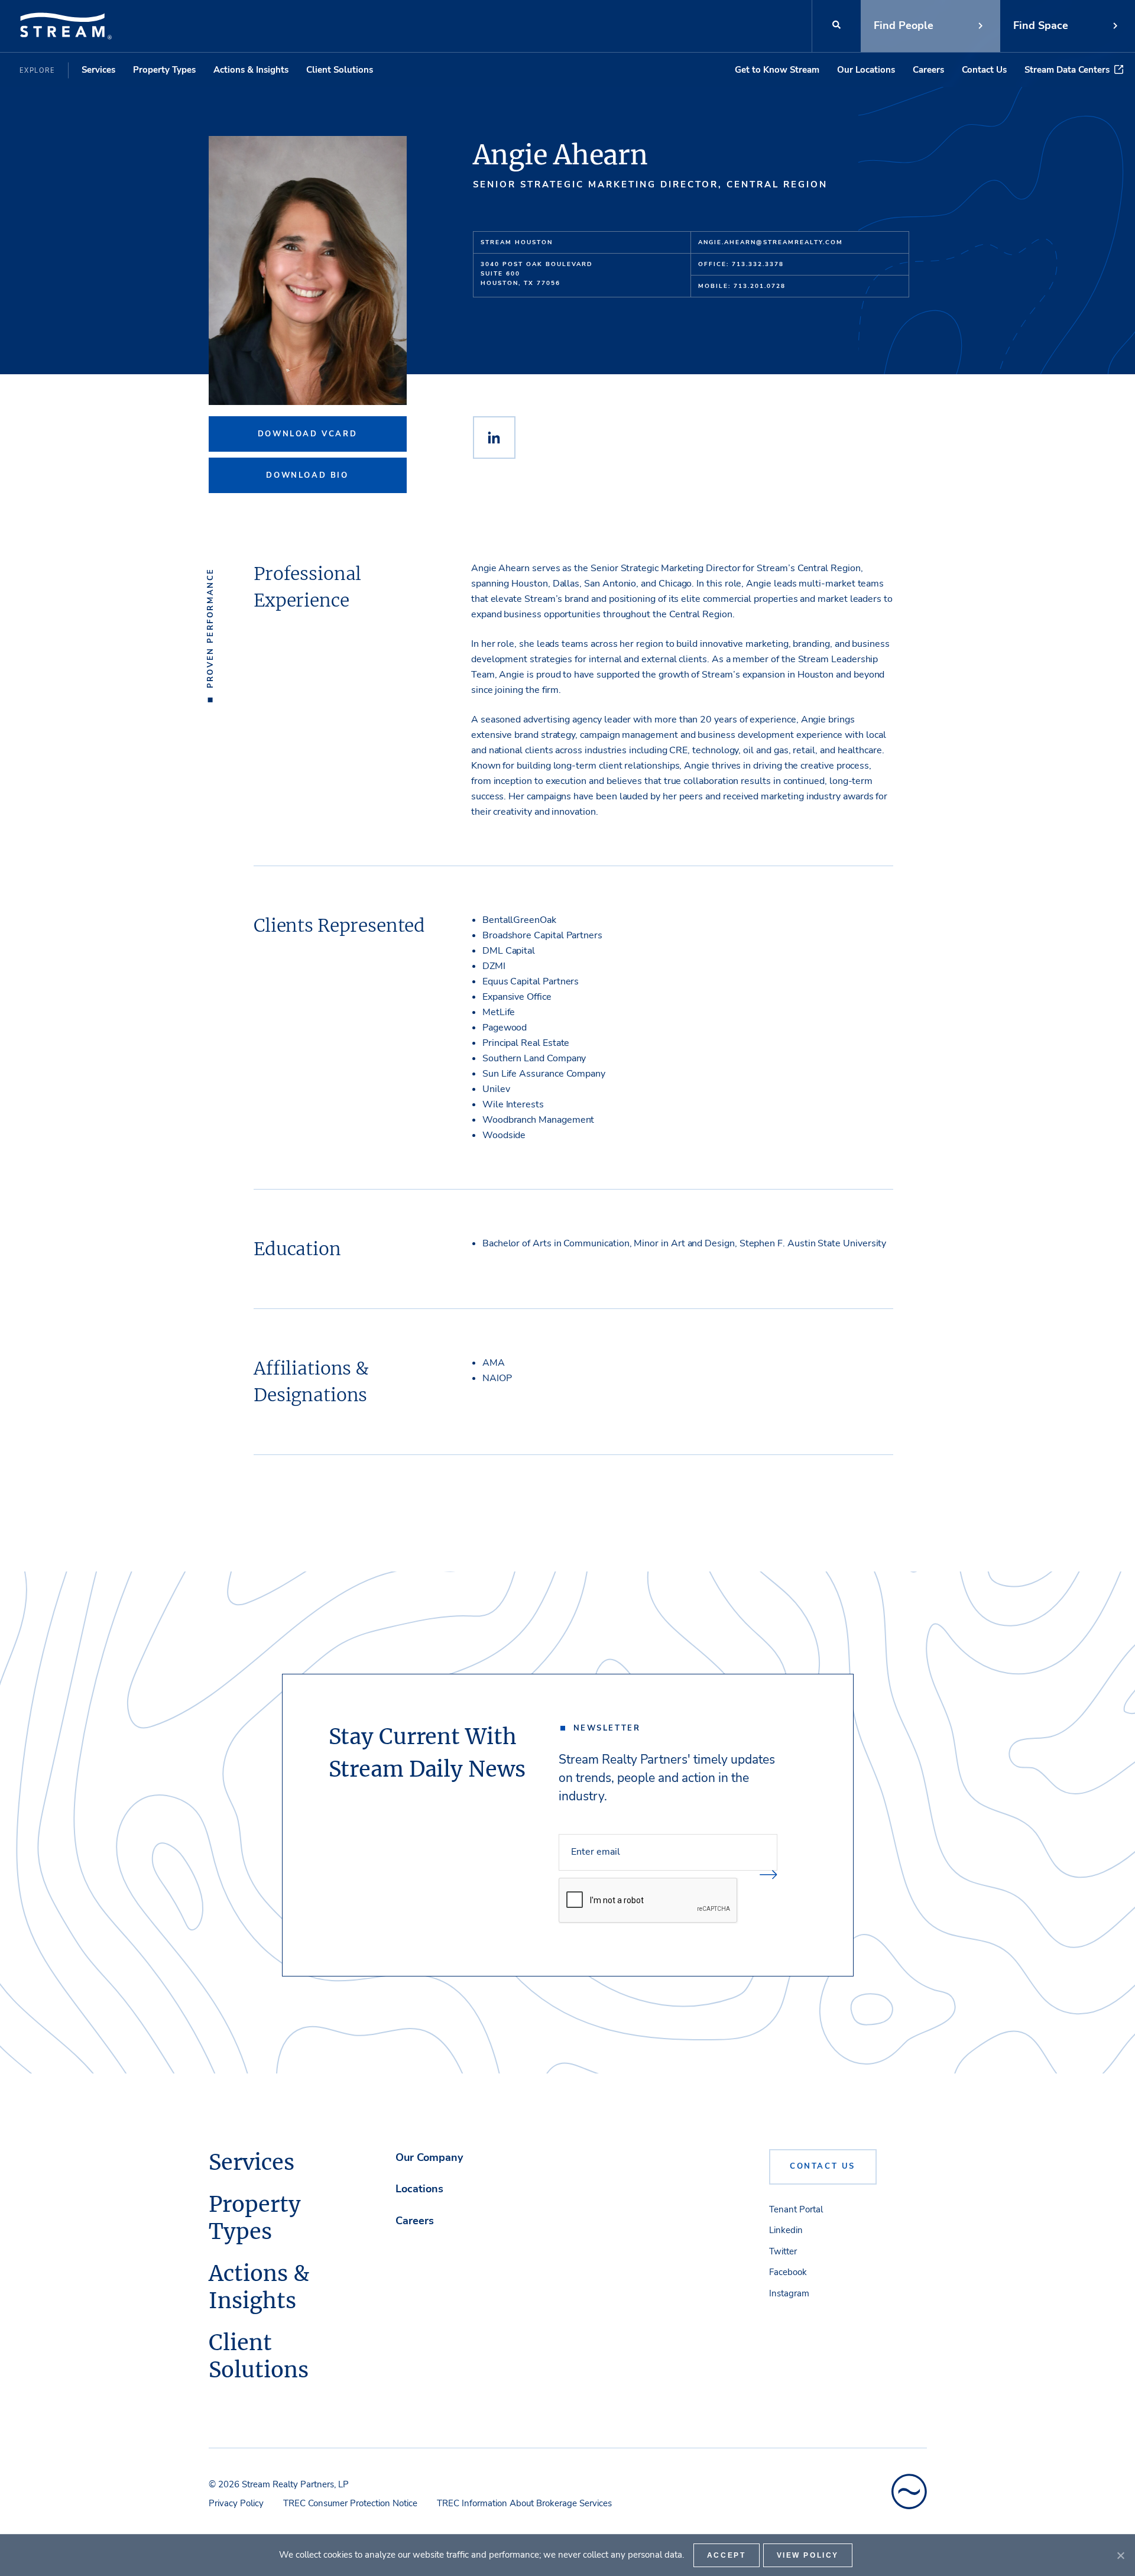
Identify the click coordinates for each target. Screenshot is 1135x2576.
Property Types (164, 70)
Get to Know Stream (777, 70)
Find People (904, 25)
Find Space (1041, 25)
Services (98, 70)
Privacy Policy (236, 2503)
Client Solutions (340, 70)
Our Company (429, 2157)
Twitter (783, 2251)
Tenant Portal (796, 2209)
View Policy (808, 2555)
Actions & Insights (251, 70)
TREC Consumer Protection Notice (350, 2503)
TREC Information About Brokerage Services (524, 2503)
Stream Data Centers (1067, 70)
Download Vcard (307, 434)
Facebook (788, 2272)
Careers (928, 70)
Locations (419, 2189)
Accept (727, 2555)
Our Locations (866, 70)
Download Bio (307, 475)
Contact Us (984, 70)
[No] (1120, 2555)
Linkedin (786, 2230)
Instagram (789, 2293)
